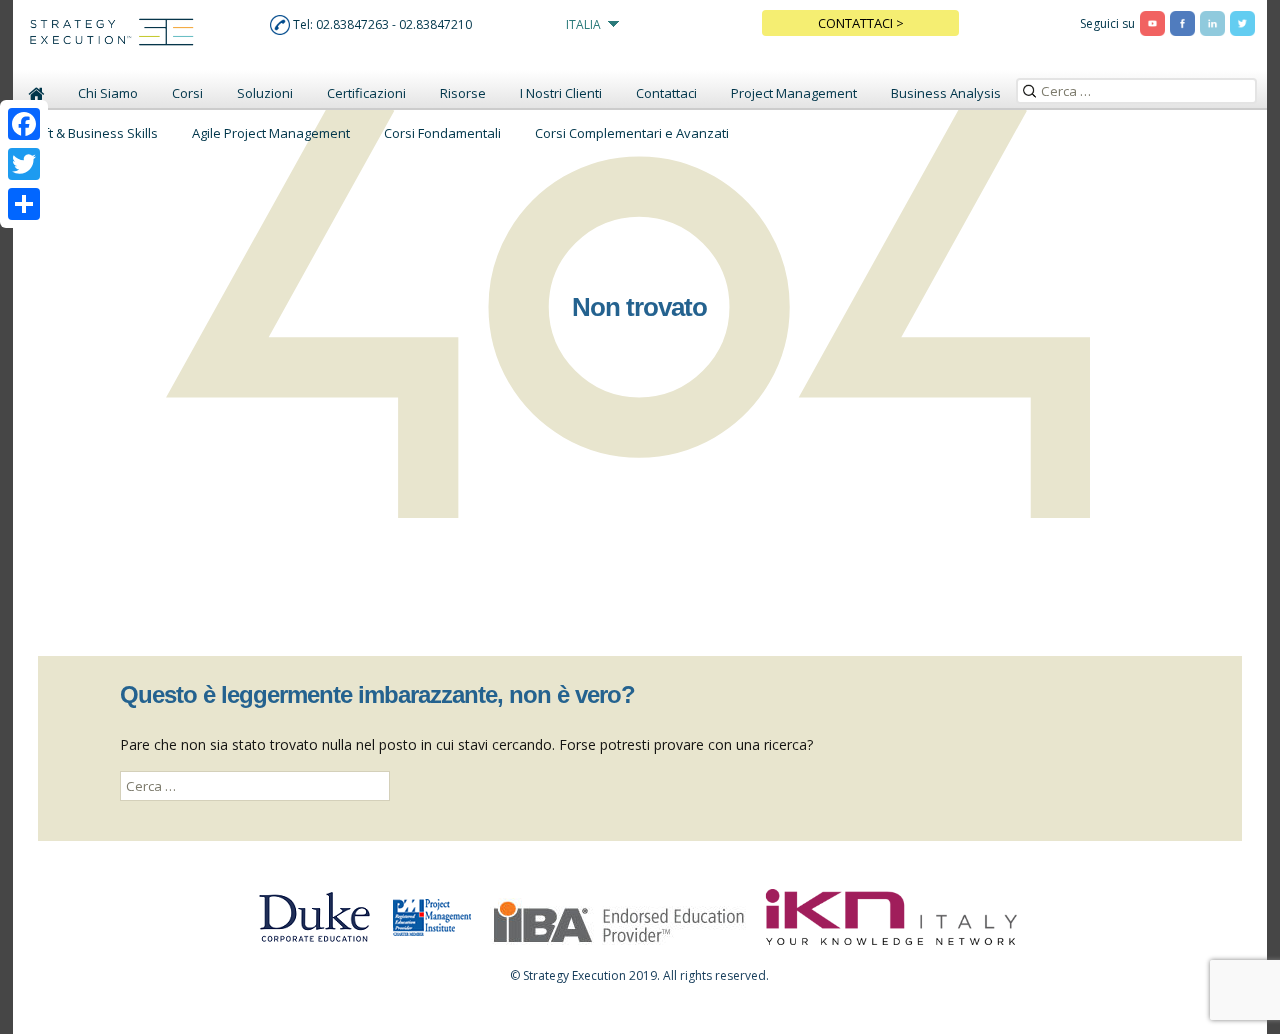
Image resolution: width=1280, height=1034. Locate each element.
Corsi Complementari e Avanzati (632, 133)
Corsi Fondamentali (442, 133)
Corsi (187, 93)
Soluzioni (265, 93)
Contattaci (666, 93)
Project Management (794, 93)
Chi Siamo (108, 93)
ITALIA (583, 24)
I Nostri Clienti (561, 93)
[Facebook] (24, 124)
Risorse (463, 93)
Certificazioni (366, 93)
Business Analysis (946, 93)
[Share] (24, 204)
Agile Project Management (271, 133)
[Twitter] (24, 164)
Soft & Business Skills (93, 133)
